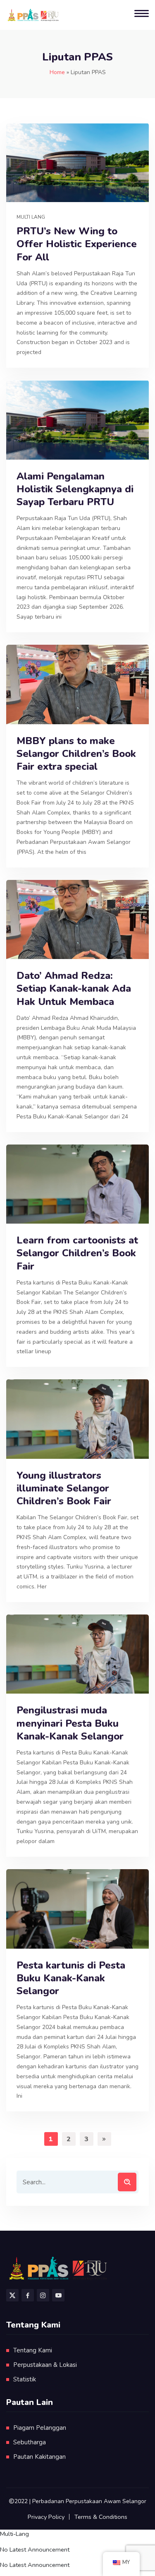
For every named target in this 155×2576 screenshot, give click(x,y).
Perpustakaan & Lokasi (45, 2365)
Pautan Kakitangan (39, 2457)
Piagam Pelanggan (40, 2428)
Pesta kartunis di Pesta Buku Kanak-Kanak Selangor (71, 1978)
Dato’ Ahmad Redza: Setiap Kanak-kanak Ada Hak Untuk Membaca (74, 989)
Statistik (25, 2379)
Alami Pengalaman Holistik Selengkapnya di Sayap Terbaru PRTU (75, 489)
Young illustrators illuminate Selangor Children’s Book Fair (64, 1488)
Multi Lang (31, 217)
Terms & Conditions (101, 2517)
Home (57, 72)
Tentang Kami (33, 2350)
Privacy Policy (46, 2517)
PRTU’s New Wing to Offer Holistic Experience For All (77, 244)
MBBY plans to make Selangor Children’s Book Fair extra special (76, 754)
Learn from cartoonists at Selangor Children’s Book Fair (77, 1253)
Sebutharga (30, 2442)
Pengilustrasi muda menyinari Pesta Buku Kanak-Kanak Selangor (70, 1723)
